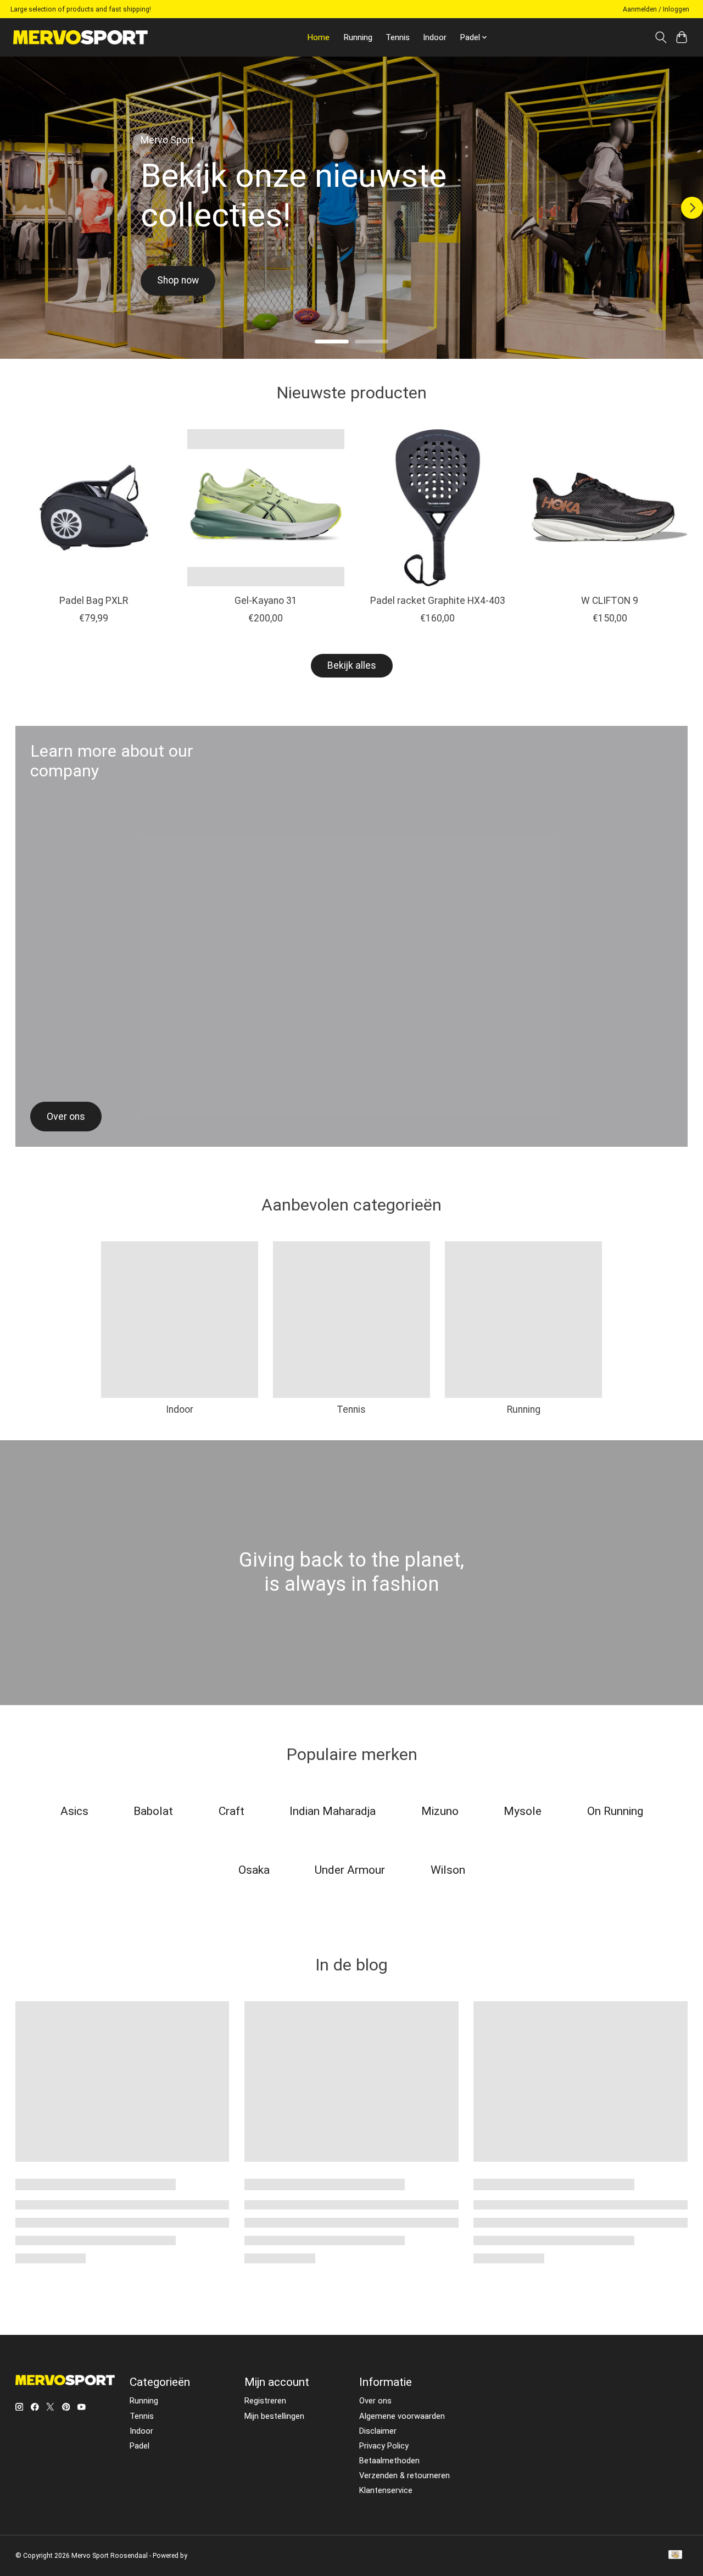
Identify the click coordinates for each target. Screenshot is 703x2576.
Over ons (375, 2401)
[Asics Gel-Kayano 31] (266, 508)
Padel (140, 2446)
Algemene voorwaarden (402, 2416)
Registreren (265, 2401)
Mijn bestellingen (274, 2416)
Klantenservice (386, 2490)
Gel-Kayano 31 (265, 601)
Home (318, 37)
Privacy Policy (384, 2446)
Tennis (398, 37)
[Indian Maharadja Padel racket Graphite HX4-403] (438, 508)
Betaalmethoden (389, 2461)
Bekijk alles (352, 665)
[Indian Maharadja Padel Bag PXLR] (94, 508)
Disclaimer (378, 2431)
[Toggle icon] (660, 37)
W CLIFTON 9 (610, 601)
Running (358, 37)
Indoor (435, 37)
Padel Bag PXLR (94, 601)
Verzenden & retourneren (404, 2475)
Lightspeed (205, 2556)
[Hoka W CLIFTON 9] (610, 508)
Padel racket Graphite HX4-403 (437, 601)
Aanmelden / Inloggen (656, 9)
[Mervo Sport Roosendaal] (80, 37)
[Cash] (675, 2555)
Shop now (185, 280)
